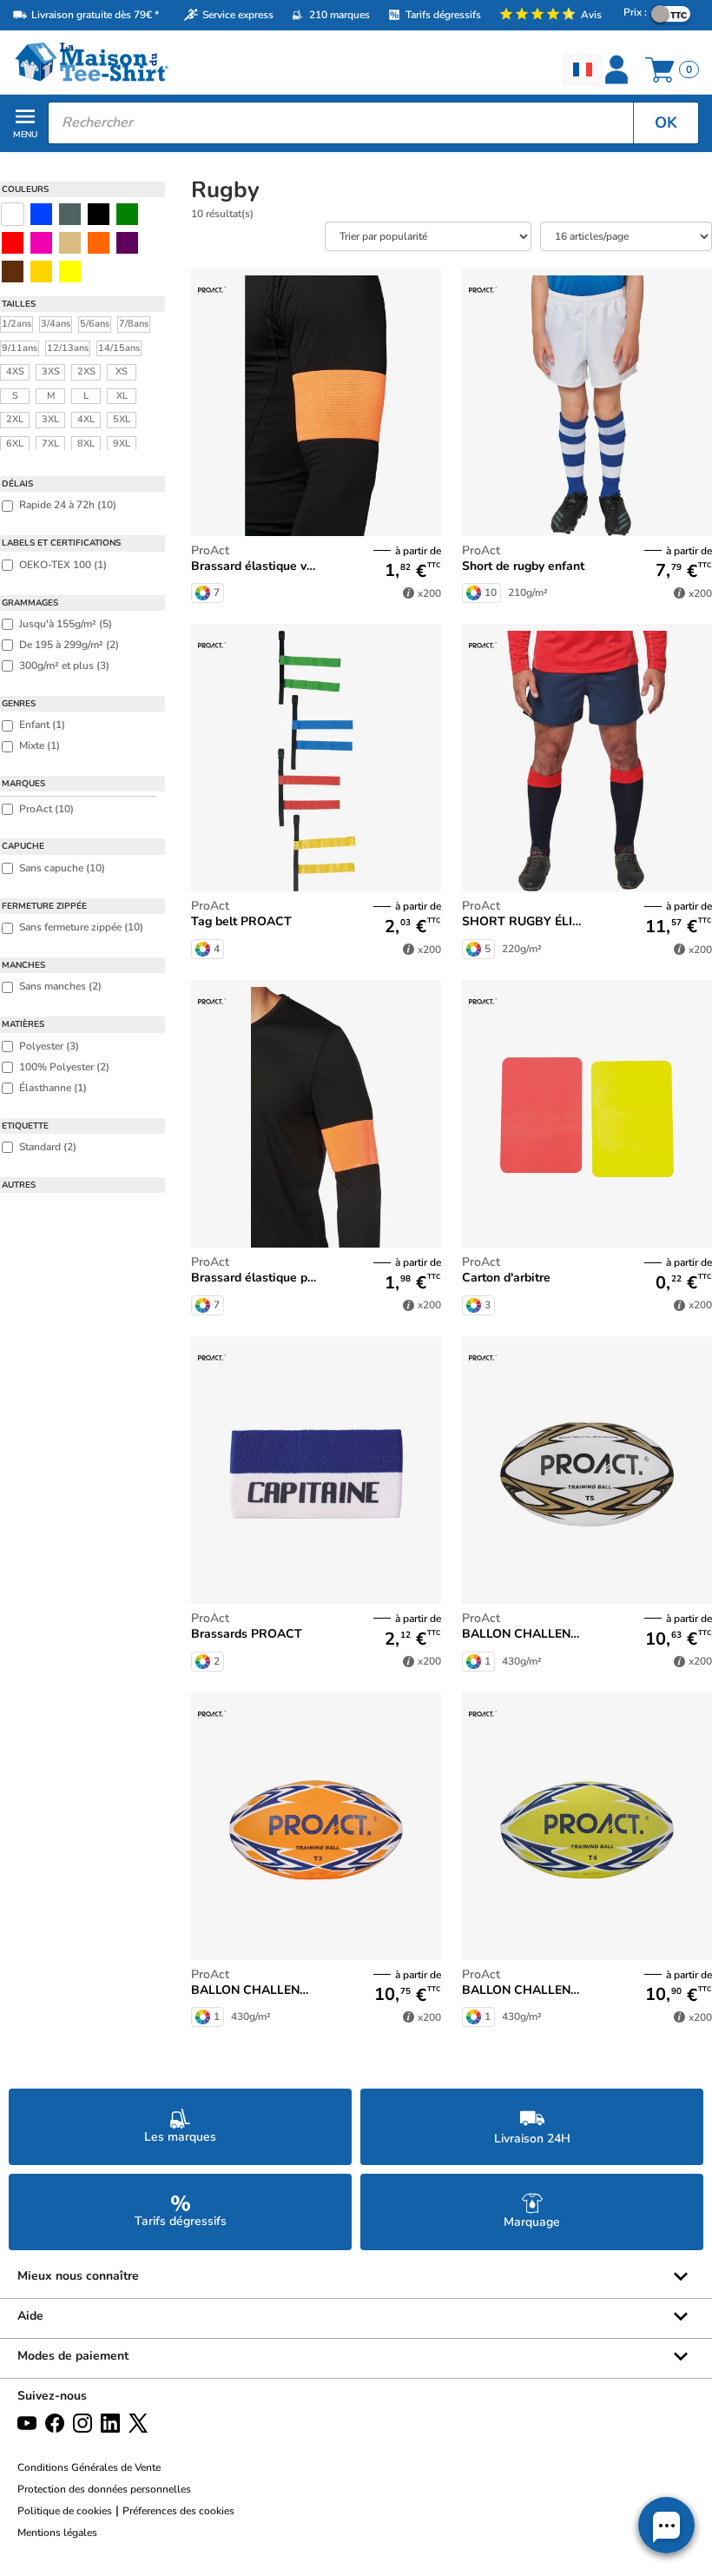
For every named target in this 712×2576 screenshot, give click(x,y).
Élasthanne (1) (53, 1088)
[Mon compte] (619, 70)
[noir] (99, 214)
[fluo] (70, 272)
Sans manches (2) (60, 986)
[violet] (127, 243)
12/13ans (68, 348)
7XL (50, 444)
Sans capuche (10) (62, 868)
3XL (50, 419)
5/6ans (95, 324)
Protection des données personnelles (104, 2489)
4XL (86, 419)
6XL (15, 444)
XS (122, 371)
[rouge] (13, 243)
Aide (30, 2316)
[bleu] (41, 214)
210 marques (340, 15)
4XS (15, 371)
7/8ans (134, 324)
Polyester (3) (49, 1046)
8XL (86, 444)
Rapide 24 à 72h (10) (68, 505)
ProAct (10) (46, 809)
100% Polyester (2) (64, 1067)
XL (122, 396)
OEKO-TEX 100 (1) (63, 565)
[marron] (13, 272)
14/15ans (119, 348)
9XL (122, 444)
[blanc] (13, 214)
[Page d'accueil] (178, 62)
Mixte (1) (40, 745)
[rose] (41, 243)
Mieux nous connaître (78, 2276)
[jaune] (41, 272)
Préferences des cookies (178, 2511)
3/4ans (56, 324)
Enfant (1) (42, 725)
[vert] (127, 214)
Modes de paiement (73, 2356)
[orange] (99, 243)
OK (666, 123)
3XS (51, 371)
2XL (15, 419)
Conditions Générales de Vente (89, 2467)
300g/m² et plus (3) (64, 666)
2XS (86, 371)
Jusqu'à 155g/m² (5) (66, 624)
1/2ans (16, 324)
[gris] (70, 214)
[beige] (70, 243)
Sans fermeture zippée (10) (81, 927)
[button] (666, 2525)
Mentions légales (57, 2533)
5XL (122, 419)
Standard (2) (48, 1147)
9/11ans (20, 348)
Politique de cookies (65, 2511)
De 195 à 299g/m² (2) (69, 645)
